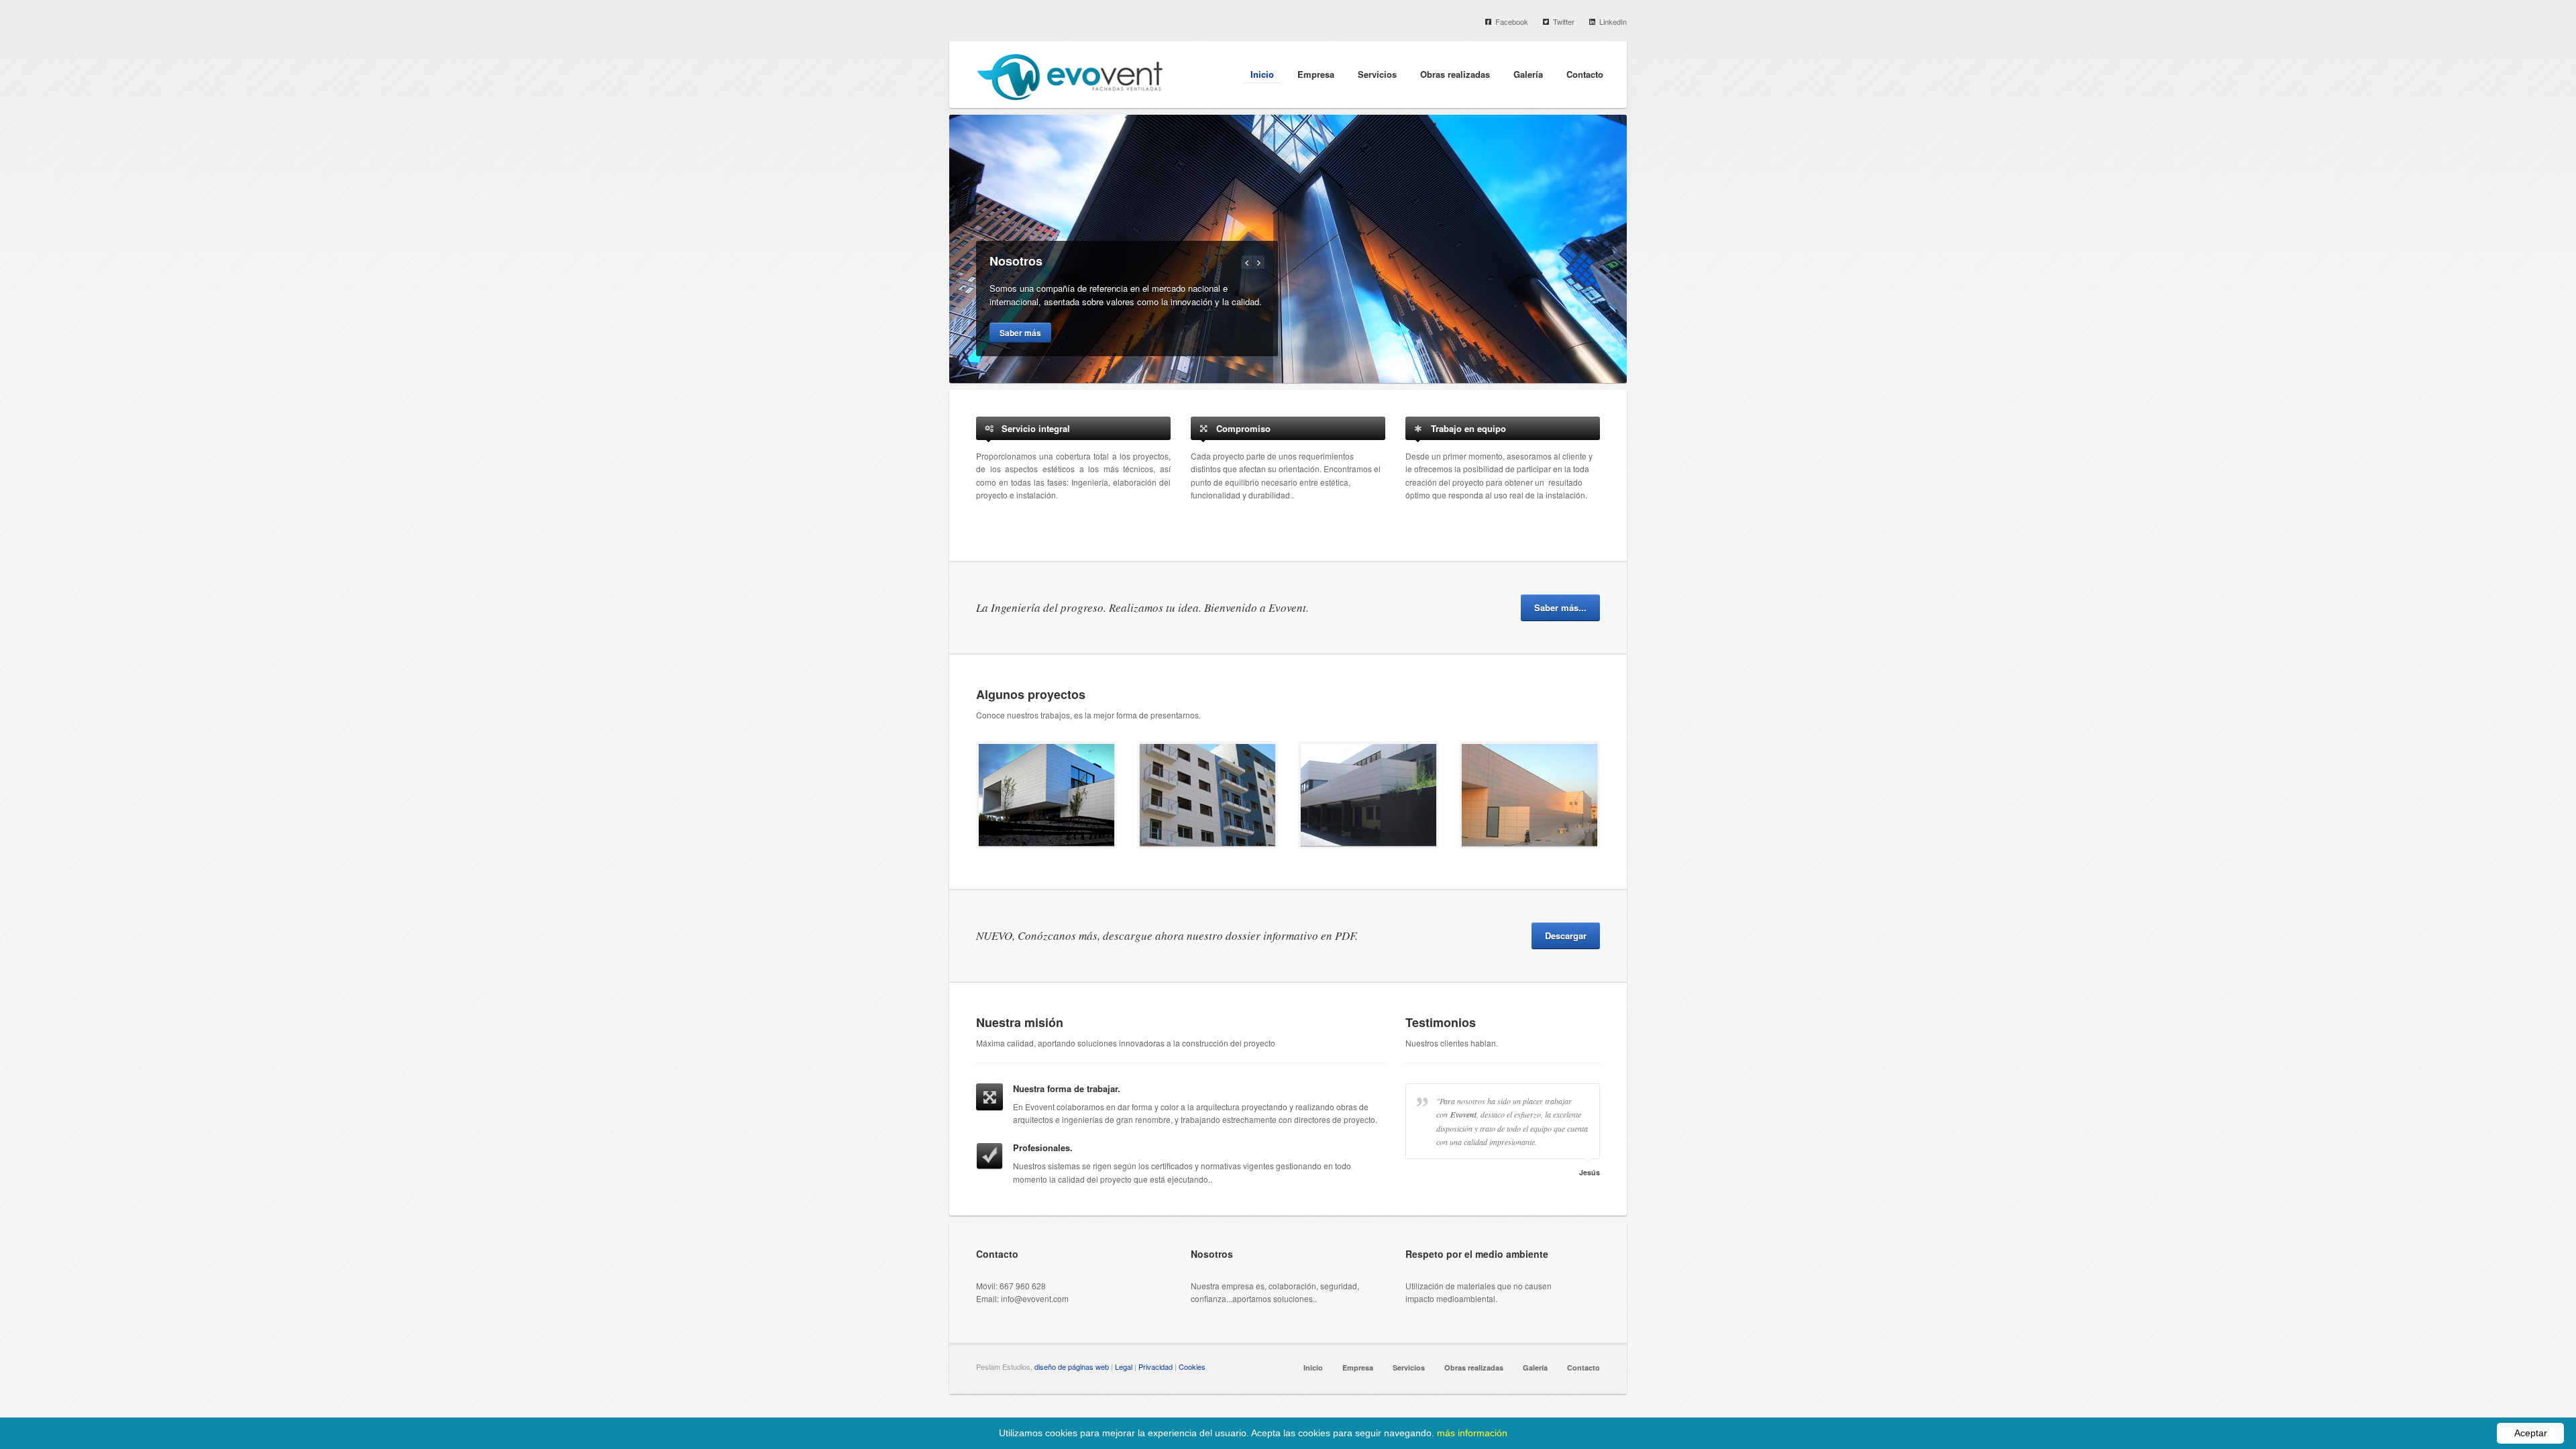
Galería (1528, 74)
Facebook (1512, 21)
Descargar (1566, 935)
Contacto (1585, 74)
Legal (1124, 1366)
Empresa (1316, 74)
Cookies (1192, 1366)
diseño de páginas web (1072, 1366)
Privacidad (1156, 1366)
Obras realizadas (1455, 74)
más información (1472, 1433)
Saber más (1020, 333)
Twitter (1564, 21)
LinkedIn (1613, 21)
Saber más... (1560, 607)
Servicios (1377, 74)
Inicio (1262, 74)
